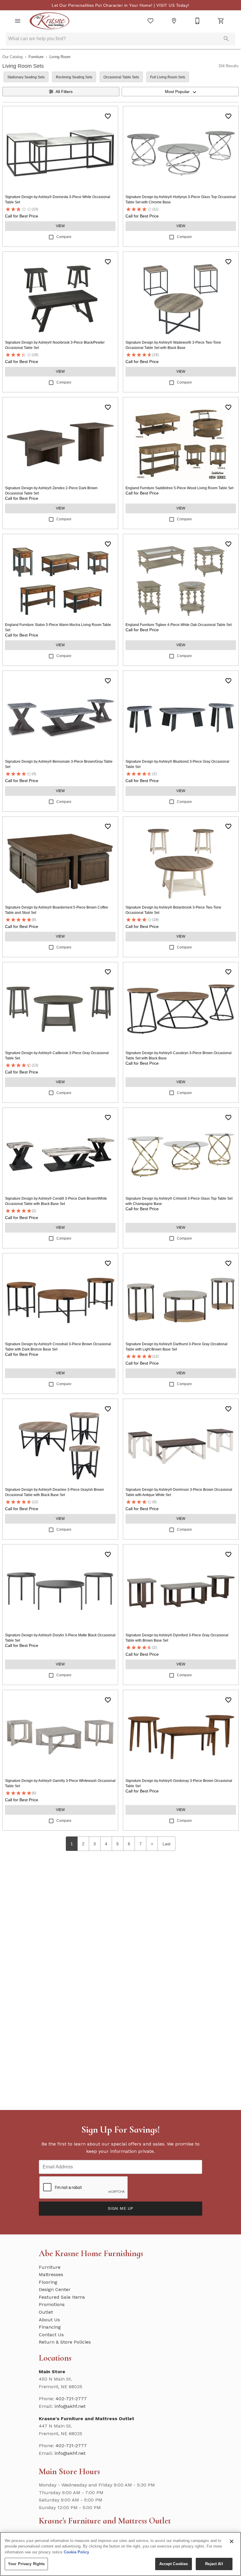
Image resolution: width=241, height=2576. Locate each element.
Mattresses (51, 2274)
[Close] (232, 2541)
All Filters (64, 92)
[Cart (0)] (221, 21)
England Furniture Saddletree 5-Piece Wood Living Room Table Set (179, 488)
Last (166, 1844)
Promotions (52, 2304)
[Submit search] (226, 39)
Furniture (36, 57)
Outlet (46, 2312)
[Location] (174, 21)
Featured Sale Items (62, 2297)
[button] (18, 21)
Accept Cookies (174, 2564)
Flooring (48, 2282)
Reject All (214, 2564)
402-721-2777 (71, 2399)
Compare (64, 237)
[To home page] (50, 21)
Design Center (55, 2289)
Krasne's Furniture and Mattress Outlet (87, 2419)
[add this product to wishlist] (108, 116)
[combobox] (180, 92)
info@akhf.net (70, 2406)
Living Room (60, 57)
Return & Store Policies (65, 2342)
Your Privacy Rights (26, 2564)
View (60, 226)
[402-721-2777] (198, 21)
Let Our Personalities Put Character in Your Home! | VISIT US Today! (120, 5)
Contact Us (51, 2335)
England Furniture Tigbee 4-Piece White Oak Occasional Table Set (179, 625)
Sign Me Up (120, 2208)
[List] (150, 21)
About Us (49, 2320)
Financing (50, 2327)
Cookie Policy (76, 2552)
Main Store (52, 2372)
